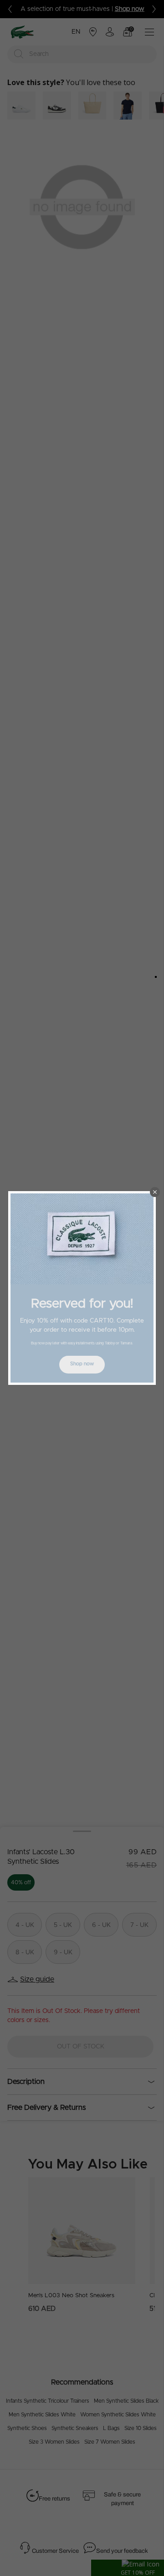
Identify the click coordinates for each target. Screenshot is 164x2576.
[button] (155, 1192)
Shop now (82, 1364)
